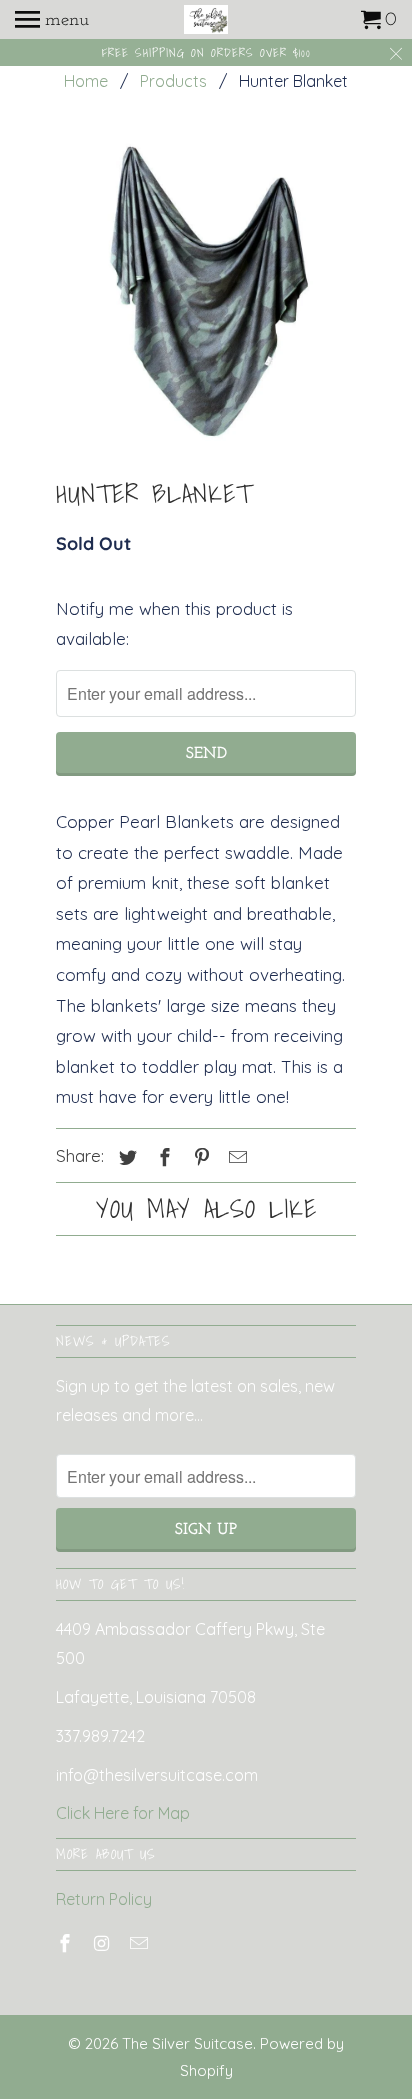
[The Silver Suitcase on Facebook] (67, 1943)
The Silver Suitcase (187, 2043)
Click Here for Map (123, 1813)
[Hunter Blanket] (206, 291)
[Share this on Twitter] (125, 1157)
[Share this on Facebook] (162, 1157)
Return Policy (104, 1899)
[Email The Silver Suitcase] (141, 1943)
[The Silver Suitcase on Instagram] (104, 1943)
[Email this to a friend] (235, 1157)
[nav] (52, 20)
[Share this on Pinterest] (199, 1157)
